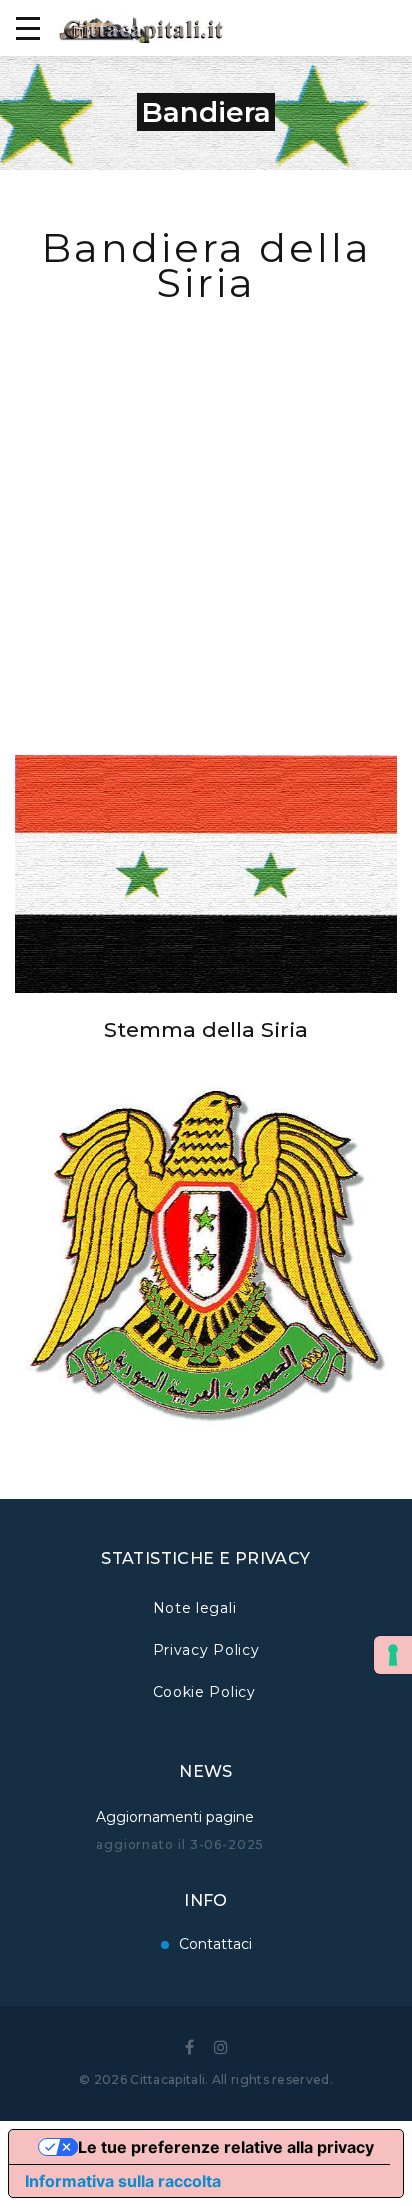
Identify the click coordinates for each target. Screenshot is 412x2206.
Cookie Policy (204, 1692)
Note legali (195, 1608)
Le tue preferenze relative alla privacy (226, 2147)
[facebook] (189, 2047)
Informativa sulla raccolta (123, 2181)
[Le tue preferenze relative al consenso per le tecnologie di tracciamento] (393, 1655)
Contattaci (215, 1944)
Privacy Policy (206, 1650)
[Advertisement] (206, 510)
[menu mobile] (28, 28)
